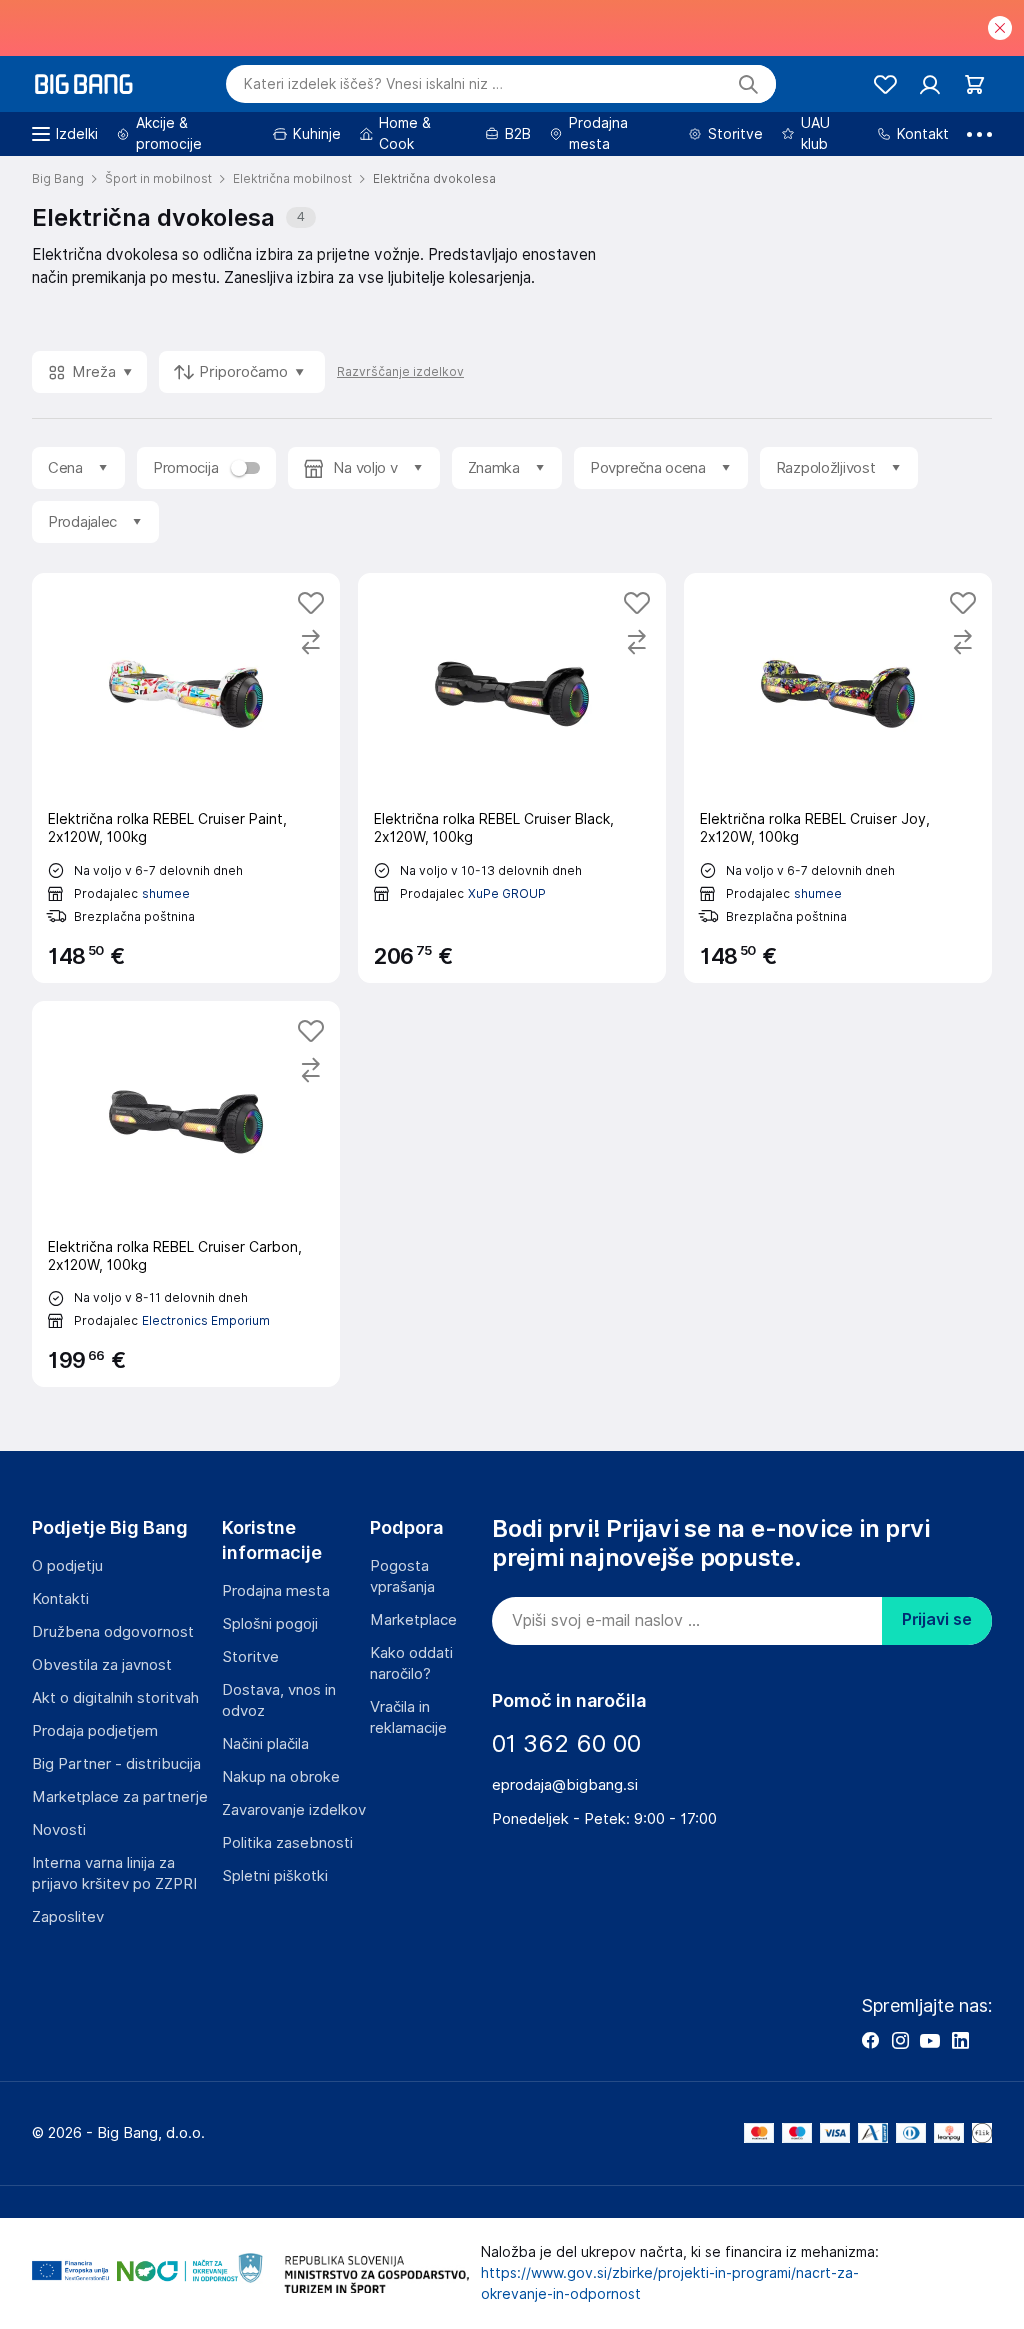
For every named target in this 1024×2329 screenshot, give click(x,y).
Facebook (870, 2040)
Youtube (930, 2040)
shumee (166, 893)
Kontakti (60, 1599)
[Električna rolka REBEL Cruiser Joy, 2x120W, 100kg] (838, 777)
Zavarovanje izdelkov (294, 1810)
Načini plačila (265, 1744)
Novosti (59, 1830)
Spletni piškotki (275, 1876)
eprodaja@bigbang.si (565, 1785)
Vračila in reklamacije (408, 1717)
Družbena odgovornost (113, 1632)
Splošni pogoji (270, 1624)
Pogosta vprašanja (402, 1576)
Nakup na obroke (281, 1777)
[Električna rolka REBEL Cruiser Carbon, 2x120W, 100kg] (186, 1194)
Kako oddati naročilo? (411, 1663)
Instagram (900, 2040)
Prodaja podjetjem (95, 1731)
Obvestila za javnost (102, 1665)
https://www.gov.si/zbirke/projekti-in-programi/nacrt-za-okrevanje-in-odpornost (670, 2283)
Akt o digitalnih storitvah (115, 1698)
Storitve (250, 1657)
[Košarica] (974, 84)
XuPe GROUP (507, 893)
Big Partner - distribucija (116, 1764)
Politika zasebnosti (287, 1843)
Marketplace (413, 1620)
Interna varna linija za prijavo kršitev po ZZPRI (114, 1873)
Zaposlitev (68, 1917)
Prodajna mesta (276, 1591)
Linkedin (960, 2040)
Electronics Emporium (206, 1320)
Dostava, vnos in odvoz (279, 1700)
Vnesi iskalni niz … (373, 84)
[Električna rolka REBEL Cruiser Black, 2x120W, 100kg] (512, 777)
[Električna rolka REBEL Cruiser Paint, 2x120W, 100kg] (186, 777)
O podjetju (67, 1566)
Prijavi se (937, 1619)
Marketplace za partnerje (120, 1797)
